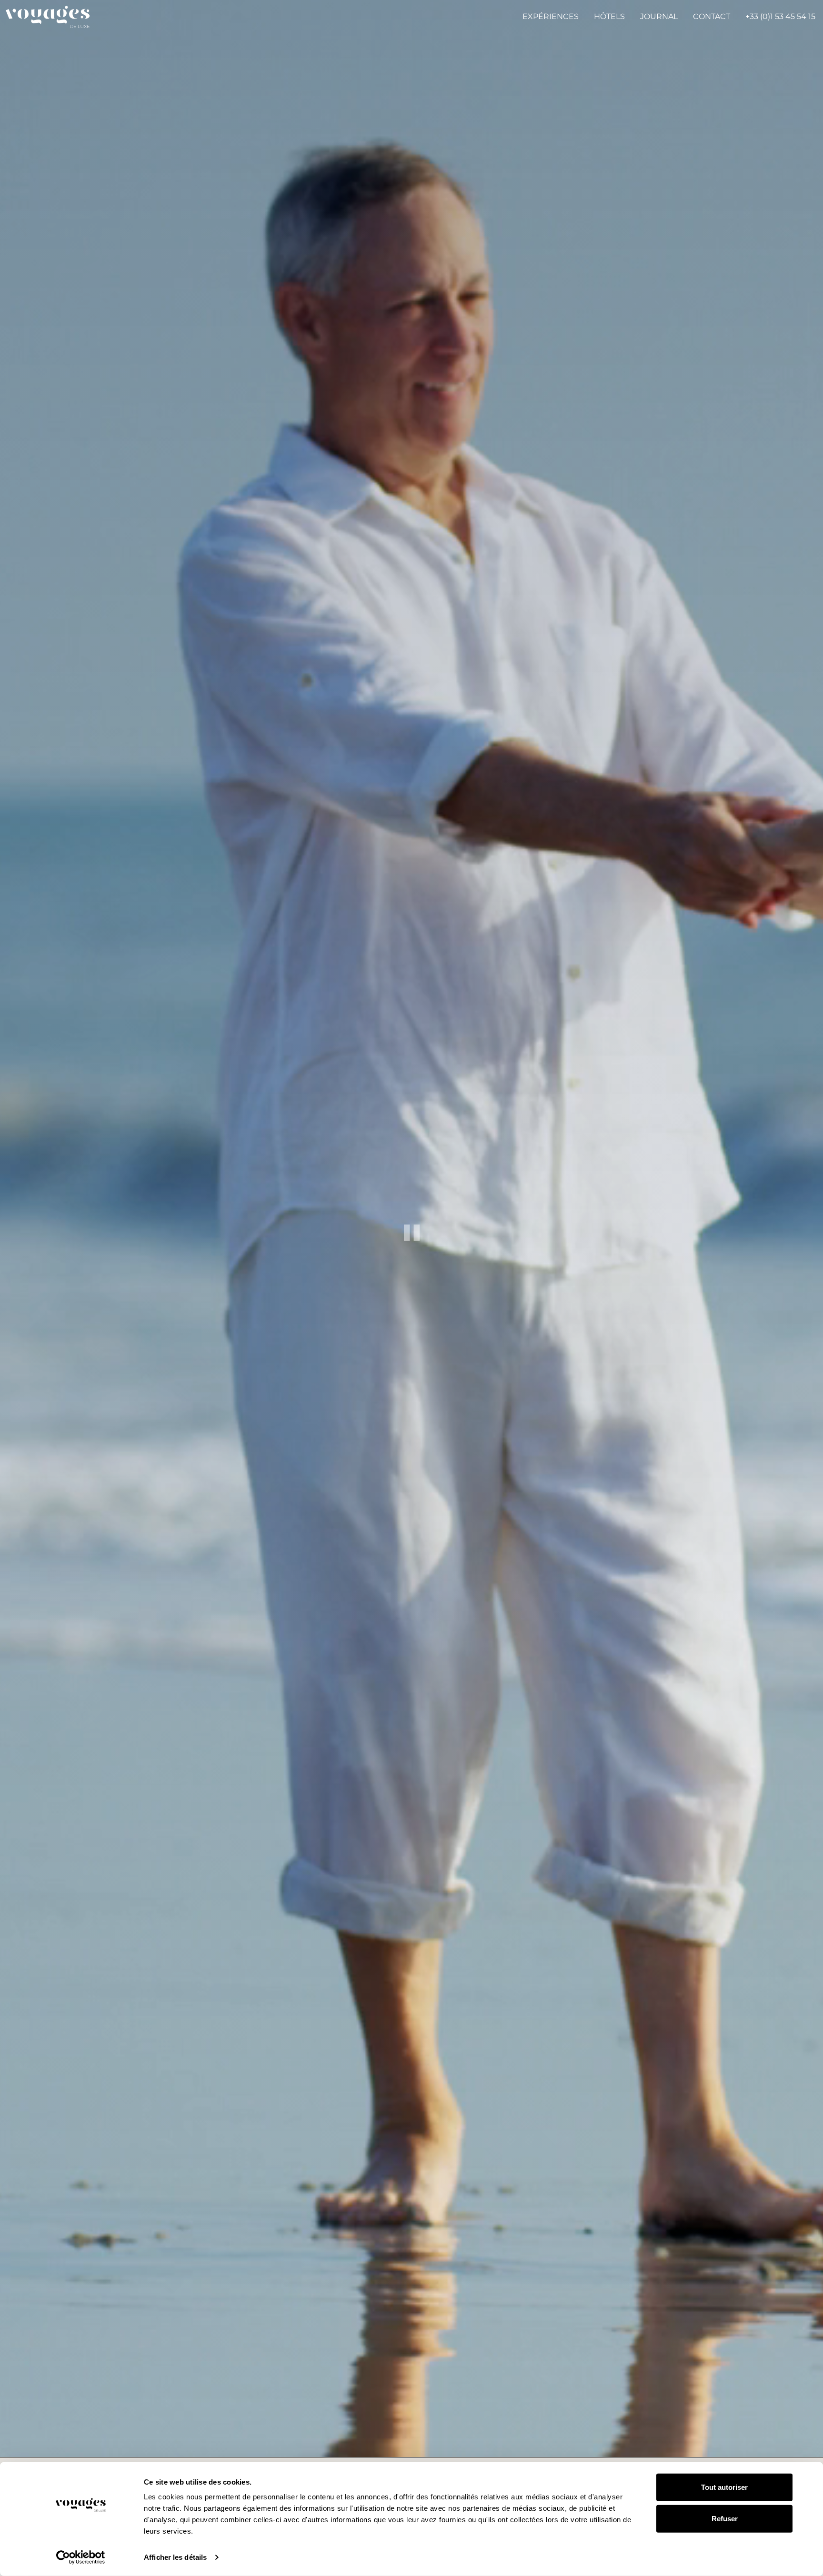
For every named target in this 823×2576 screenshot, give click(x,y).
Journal (659, 16)
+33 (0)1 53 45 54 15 (780, 16)
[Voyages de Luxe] (48, 17)
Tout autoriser (724, 2487)
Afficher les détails (175, 2557)
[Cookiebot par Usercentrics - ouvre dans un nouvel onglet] (81, 2557)
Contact (712, 16)
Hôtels (609, 16)
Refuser (725, 2518)
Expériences (551, 16)
